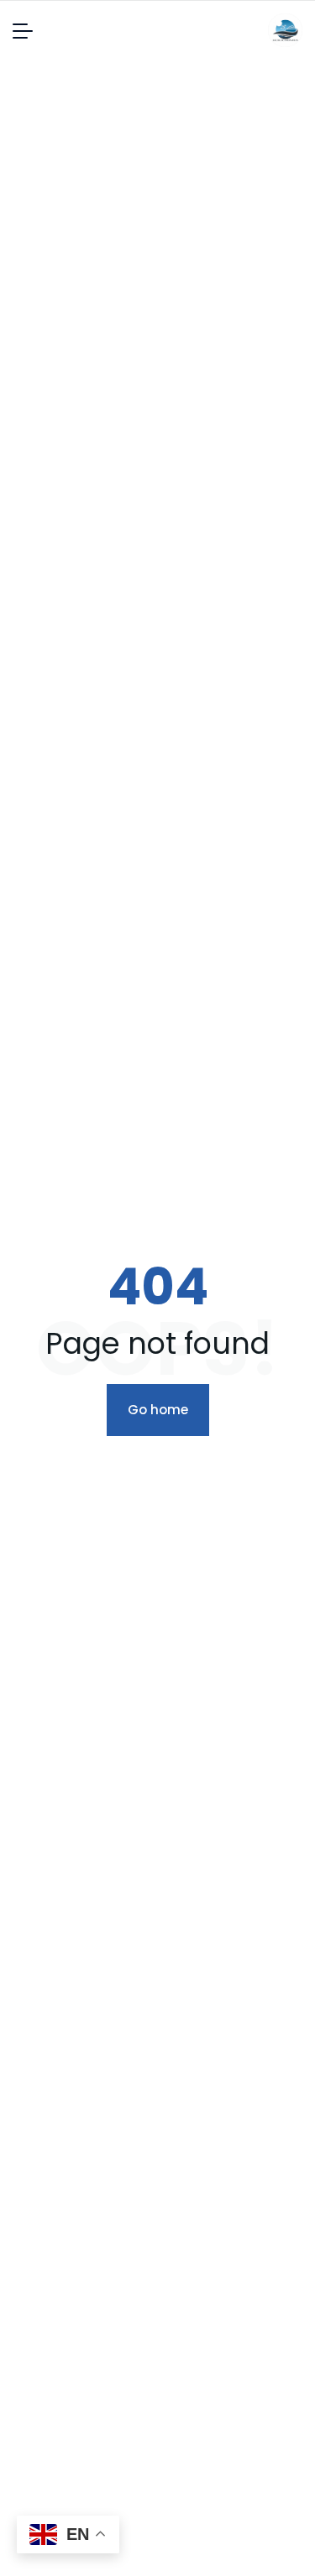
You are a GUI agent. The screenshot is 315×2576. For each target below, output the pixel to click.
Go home (158, 1410)
